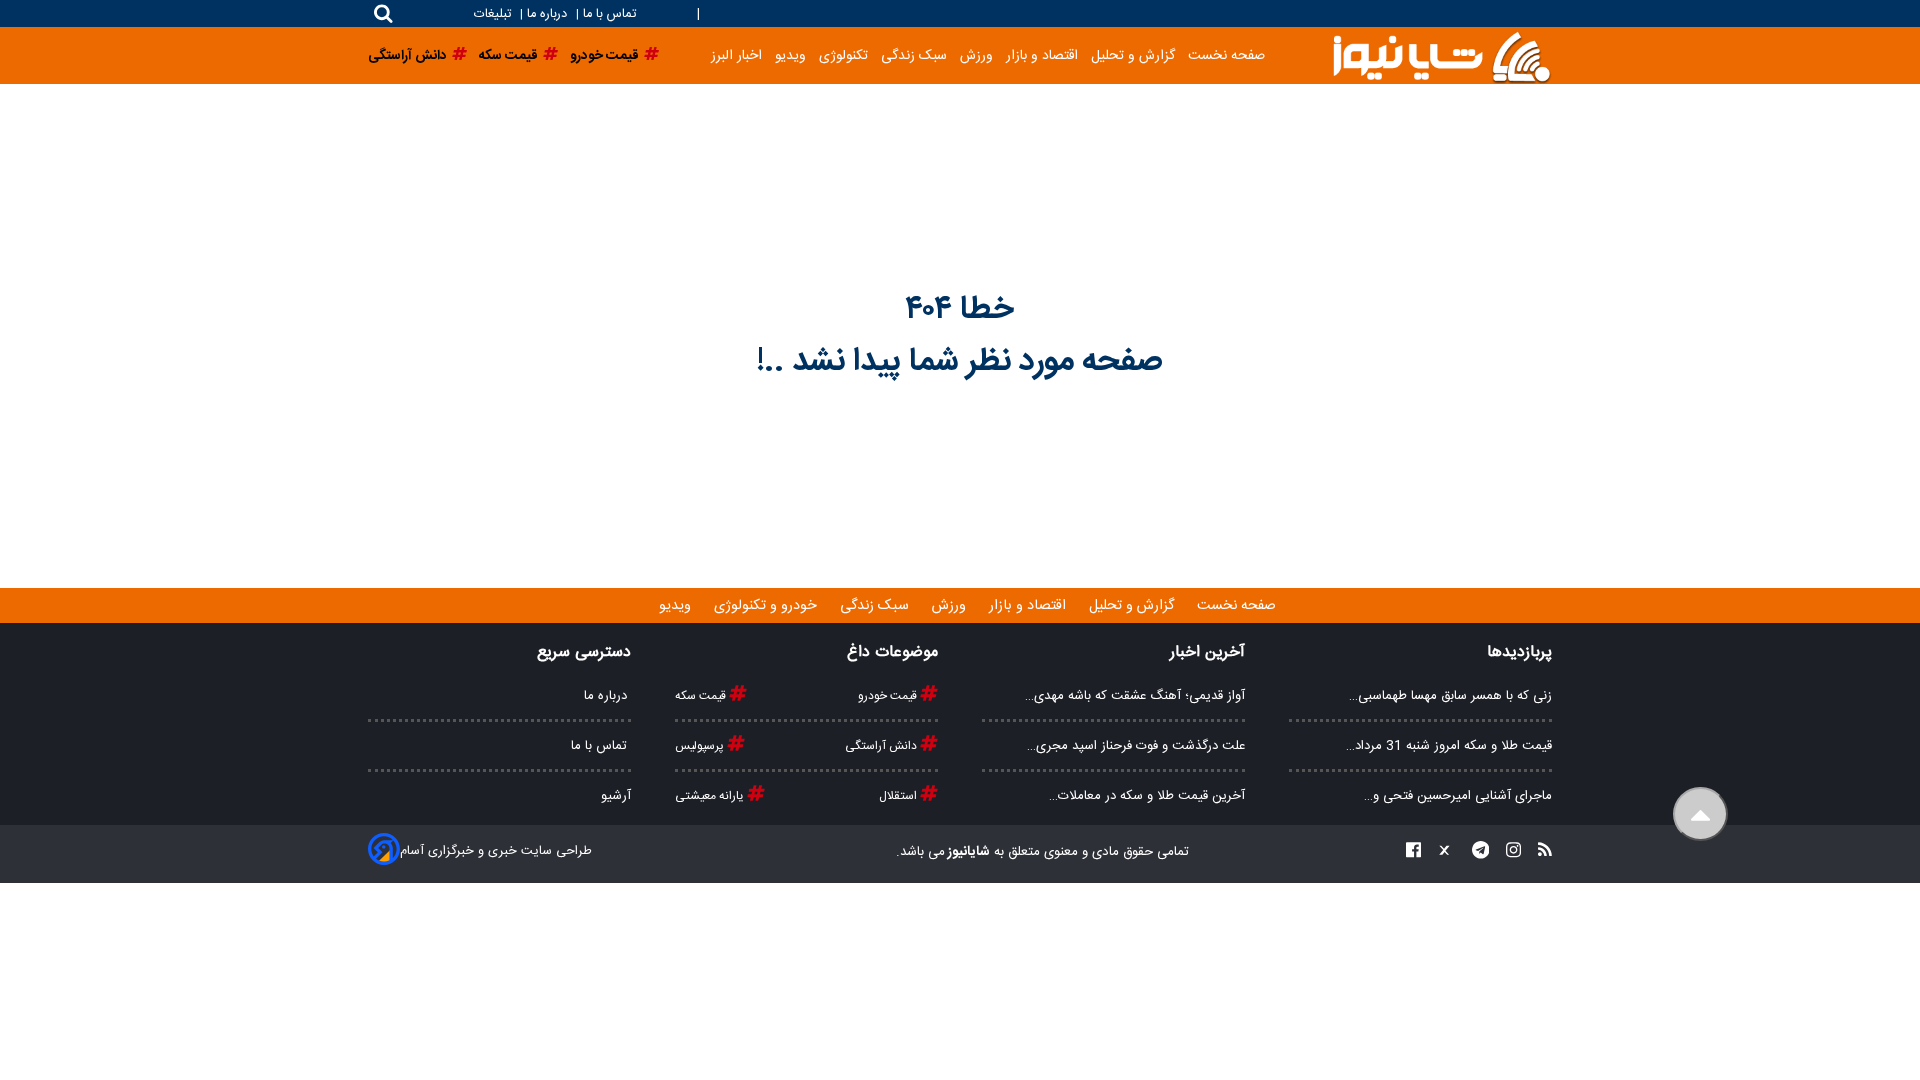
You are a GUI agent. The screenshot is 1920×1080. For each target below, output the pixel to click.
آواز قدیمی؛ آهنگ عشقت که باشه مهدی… (1135, 696)
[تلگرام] (1475, 852)
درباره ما (547, 14)
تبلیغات (494, 14)
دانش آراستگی (882, 746)
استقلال (899, 796)
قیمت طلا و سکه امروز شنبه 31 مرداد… (1449, 746)
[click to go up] (1700, 814)
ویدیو (790, 55)
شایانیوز (967, 852)
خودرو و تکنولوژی (767, 606)
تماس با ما (609, 14)
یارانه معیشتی (711, 796)
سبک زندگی (914, 55)
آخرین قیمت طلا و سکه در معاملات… (1147, 796)
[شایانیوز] (1441, 55)
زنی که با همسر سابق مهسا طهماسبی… (1450, 696)
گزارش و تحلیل (1133, 55)
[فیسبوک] (1413, 852)
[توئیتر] (1440, 852)
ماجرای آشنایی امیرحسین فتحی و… (1458, 796)
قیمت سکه (702, 696)
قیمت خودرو (889, 696)
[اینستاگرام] (1507, 852)
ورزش (976, 55)
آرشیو (616, 796)
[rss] (1539, 852)
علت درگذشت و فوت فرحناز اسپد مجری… (1136, 746)
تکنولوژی (843, 55)
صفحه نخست (1226, 55)
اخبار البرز (736, 55)
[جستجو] (383, 13)
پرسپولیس (701, 746)
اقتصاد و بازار (1042, 55)
